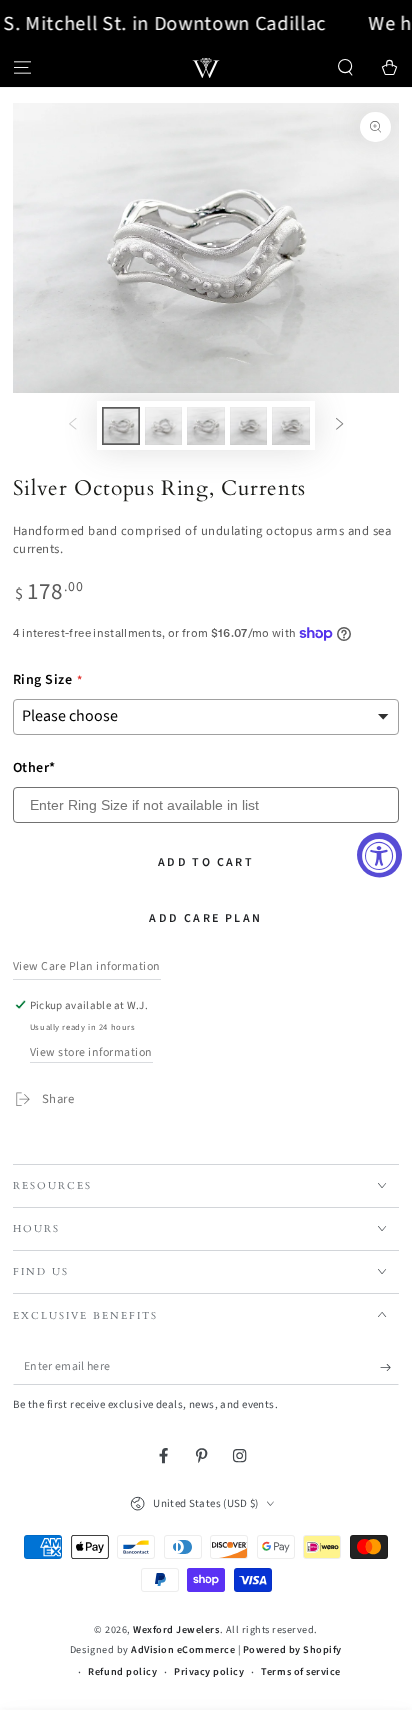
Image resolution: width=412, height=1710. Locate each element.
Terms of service (300, 1672)
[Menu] (22, 67)
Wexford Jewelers (176, 1630)
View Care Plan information (87, 966)
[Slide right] (339, 425)
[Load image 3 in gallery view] (205, 426)
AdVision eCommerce (183, 1650)
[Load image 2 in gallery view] (163, 426)
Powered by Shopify (292, 1650)
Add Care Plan (205, 918)
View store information (91, 1052)
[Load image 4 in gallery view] (248, 426)
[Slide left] (72, 425)
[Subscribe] (390, 1367)
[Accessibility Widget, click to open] (379, 855)
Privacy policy (209, 1672)
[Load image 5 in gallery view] (290, 426)
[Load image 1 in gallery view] (120, 426)
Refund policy (122, 1672)
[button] (346, 67)
